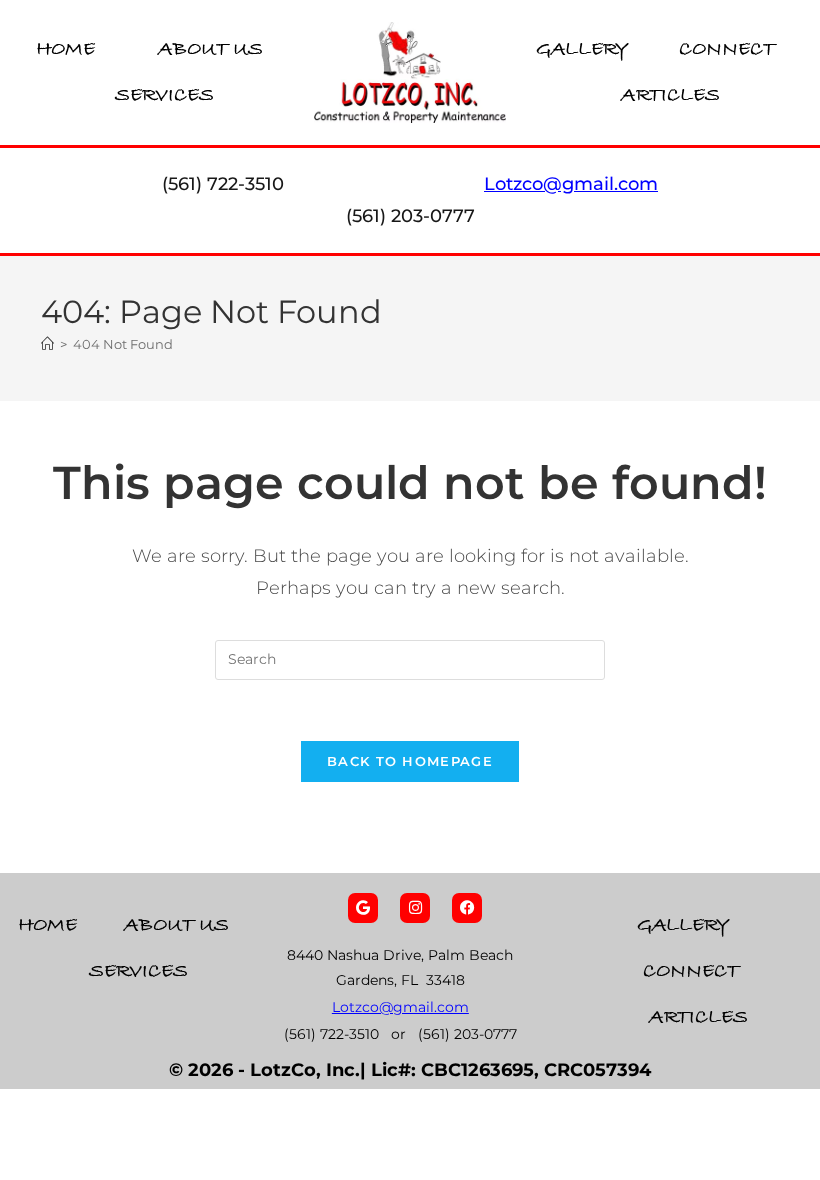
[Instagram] (415, 908)
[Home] (47, 344)
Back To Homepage (410, 761)
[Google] (363, 908)
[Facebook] (467, 908)
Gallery (582, 49)
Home (65, 49)
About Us (210, 49)
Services (164, 95)
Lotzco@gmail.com (400, 1007)
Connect (727, 49)
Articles (670, 95)
